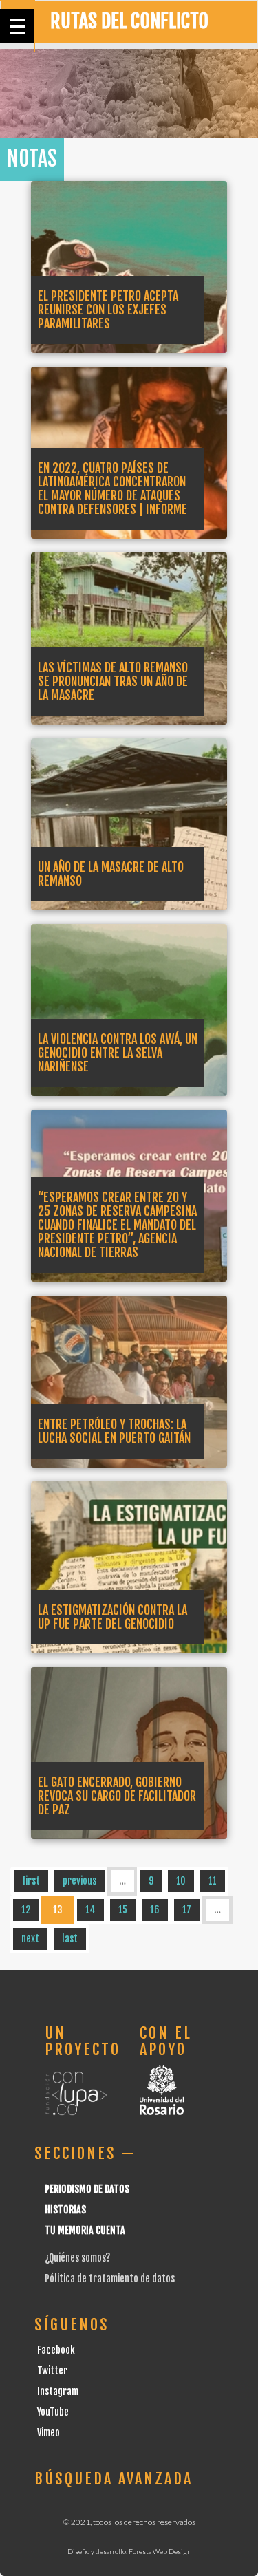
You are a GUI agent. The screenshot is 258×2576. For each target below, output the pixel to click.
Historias (65, 2210)
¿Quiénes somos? (77, 2258)
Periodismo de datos (87, 2189)
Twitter (52, 2371)
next (30, 1939)
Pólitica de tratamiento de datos (110, 2278)
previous (79, 1881)
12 (26, 1910)
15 (123, 1910)
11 (213, 1881)
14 (90, 1910)
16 (155, 1910)
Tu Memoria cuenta (85, 2230)
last (70, 1939)
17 (187, 1910)
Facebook (56, 2350)
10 (181, 1881)
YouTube (53, 2412)
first (31, 1881)
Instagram (58, 2391)
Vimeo (49, 2433)
